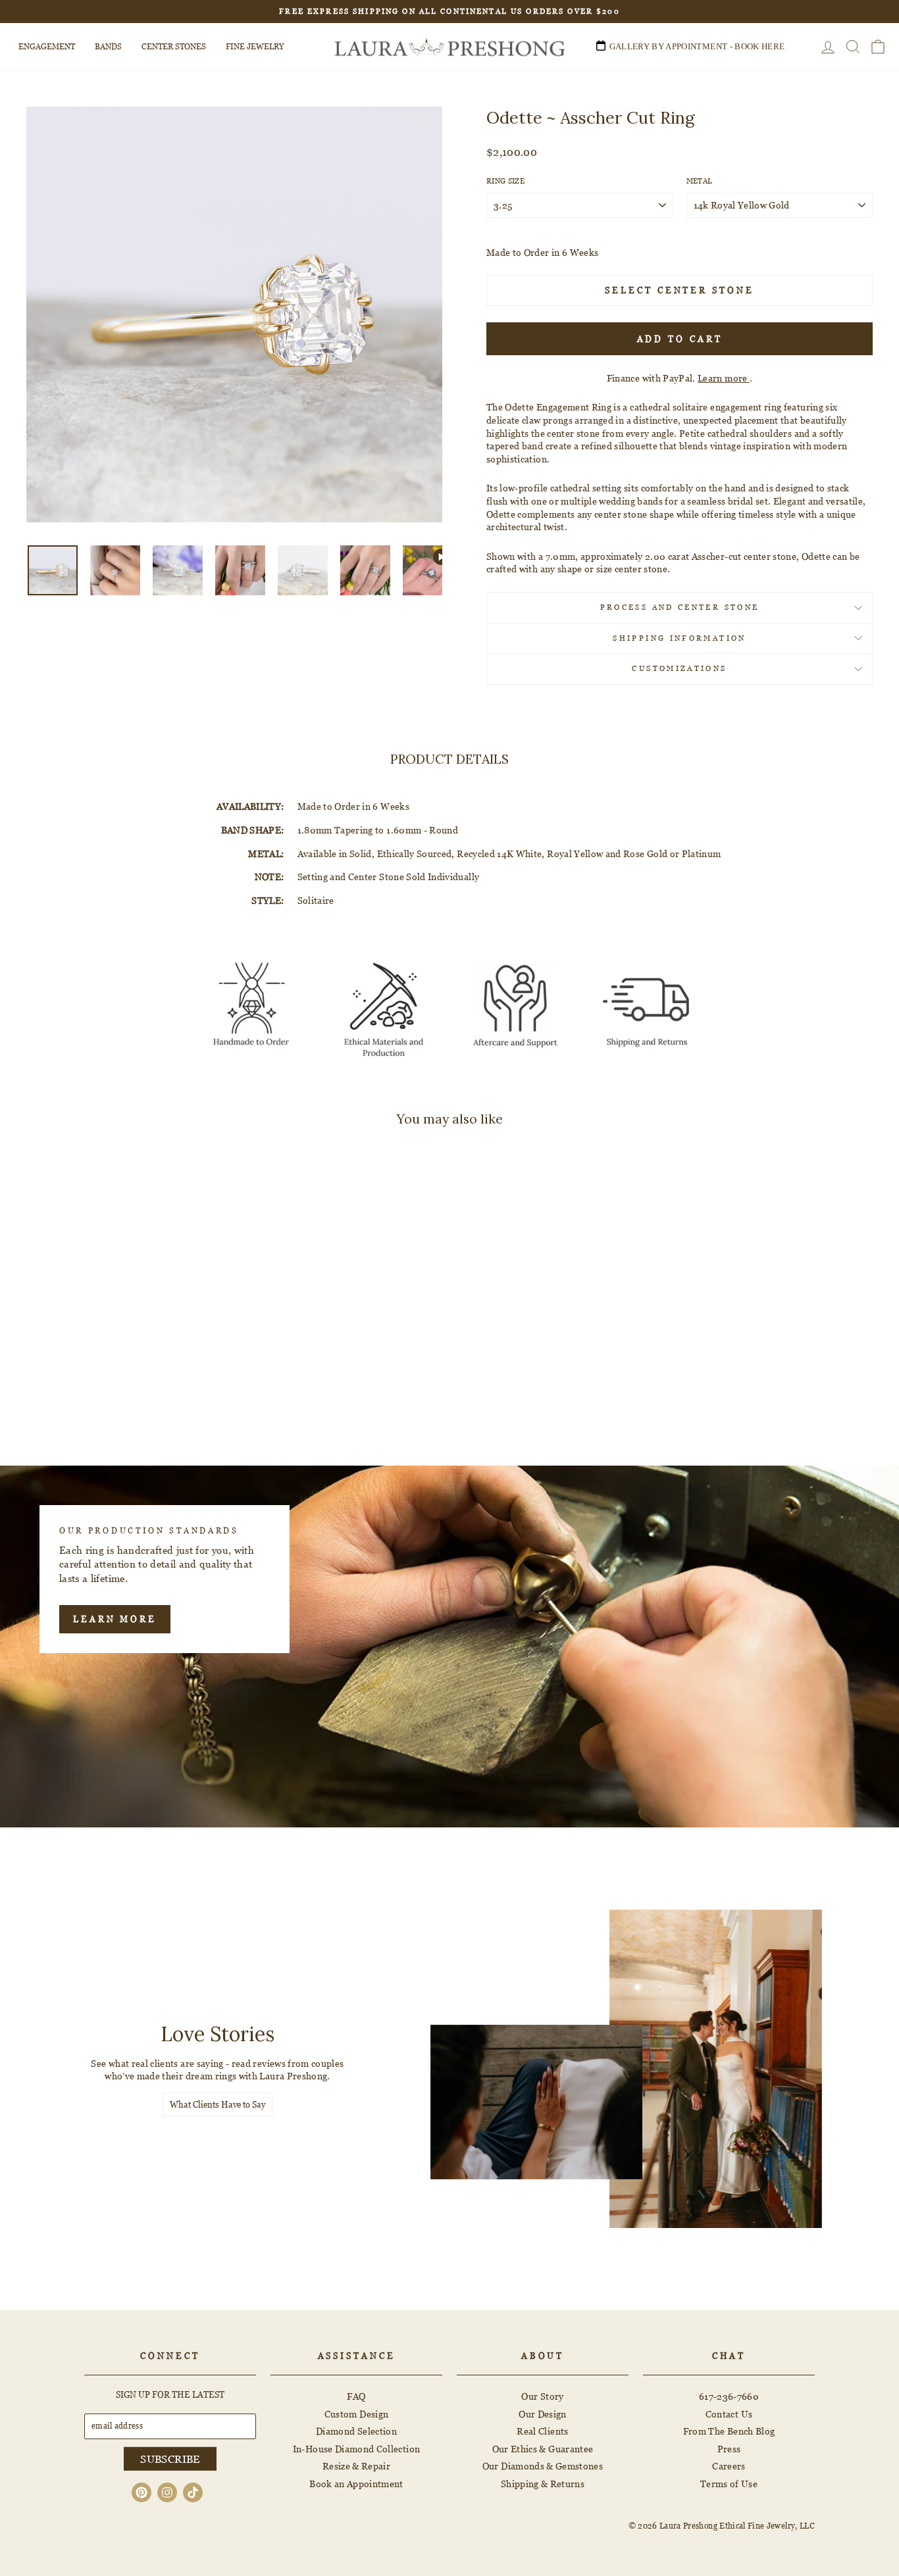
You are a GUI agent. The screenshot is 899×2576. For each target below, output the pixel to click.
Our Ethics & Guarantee (543, 2449)
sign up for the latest (170, 2394)
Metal (700, 181)
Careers (729, 2466)
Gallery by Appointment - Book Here (697, 46)
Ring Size (505, 181)
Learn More (115, 1619)
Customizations (679, 668)
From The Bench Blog (729, 2431)
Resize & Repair (356, 2466)
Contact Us (729, 2414)
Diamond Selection (356, 2431)
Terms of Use (729, 2484)
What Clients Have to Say (218, 2104)
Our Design (543, 2414)
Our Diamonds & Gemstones (543, 2466)
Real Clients (542, 2431)
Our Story (542, 2396)
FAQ (356, 2396)
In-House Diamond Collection (356, 2449)
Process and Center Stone (680, 607)
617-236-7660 (729, 2396)
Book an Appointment (356, 2484)
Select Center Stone (679, 290)
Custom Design (357, 2414)
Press (729, 2449)
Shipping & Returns (543, 2484)
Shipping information (679, 638)
